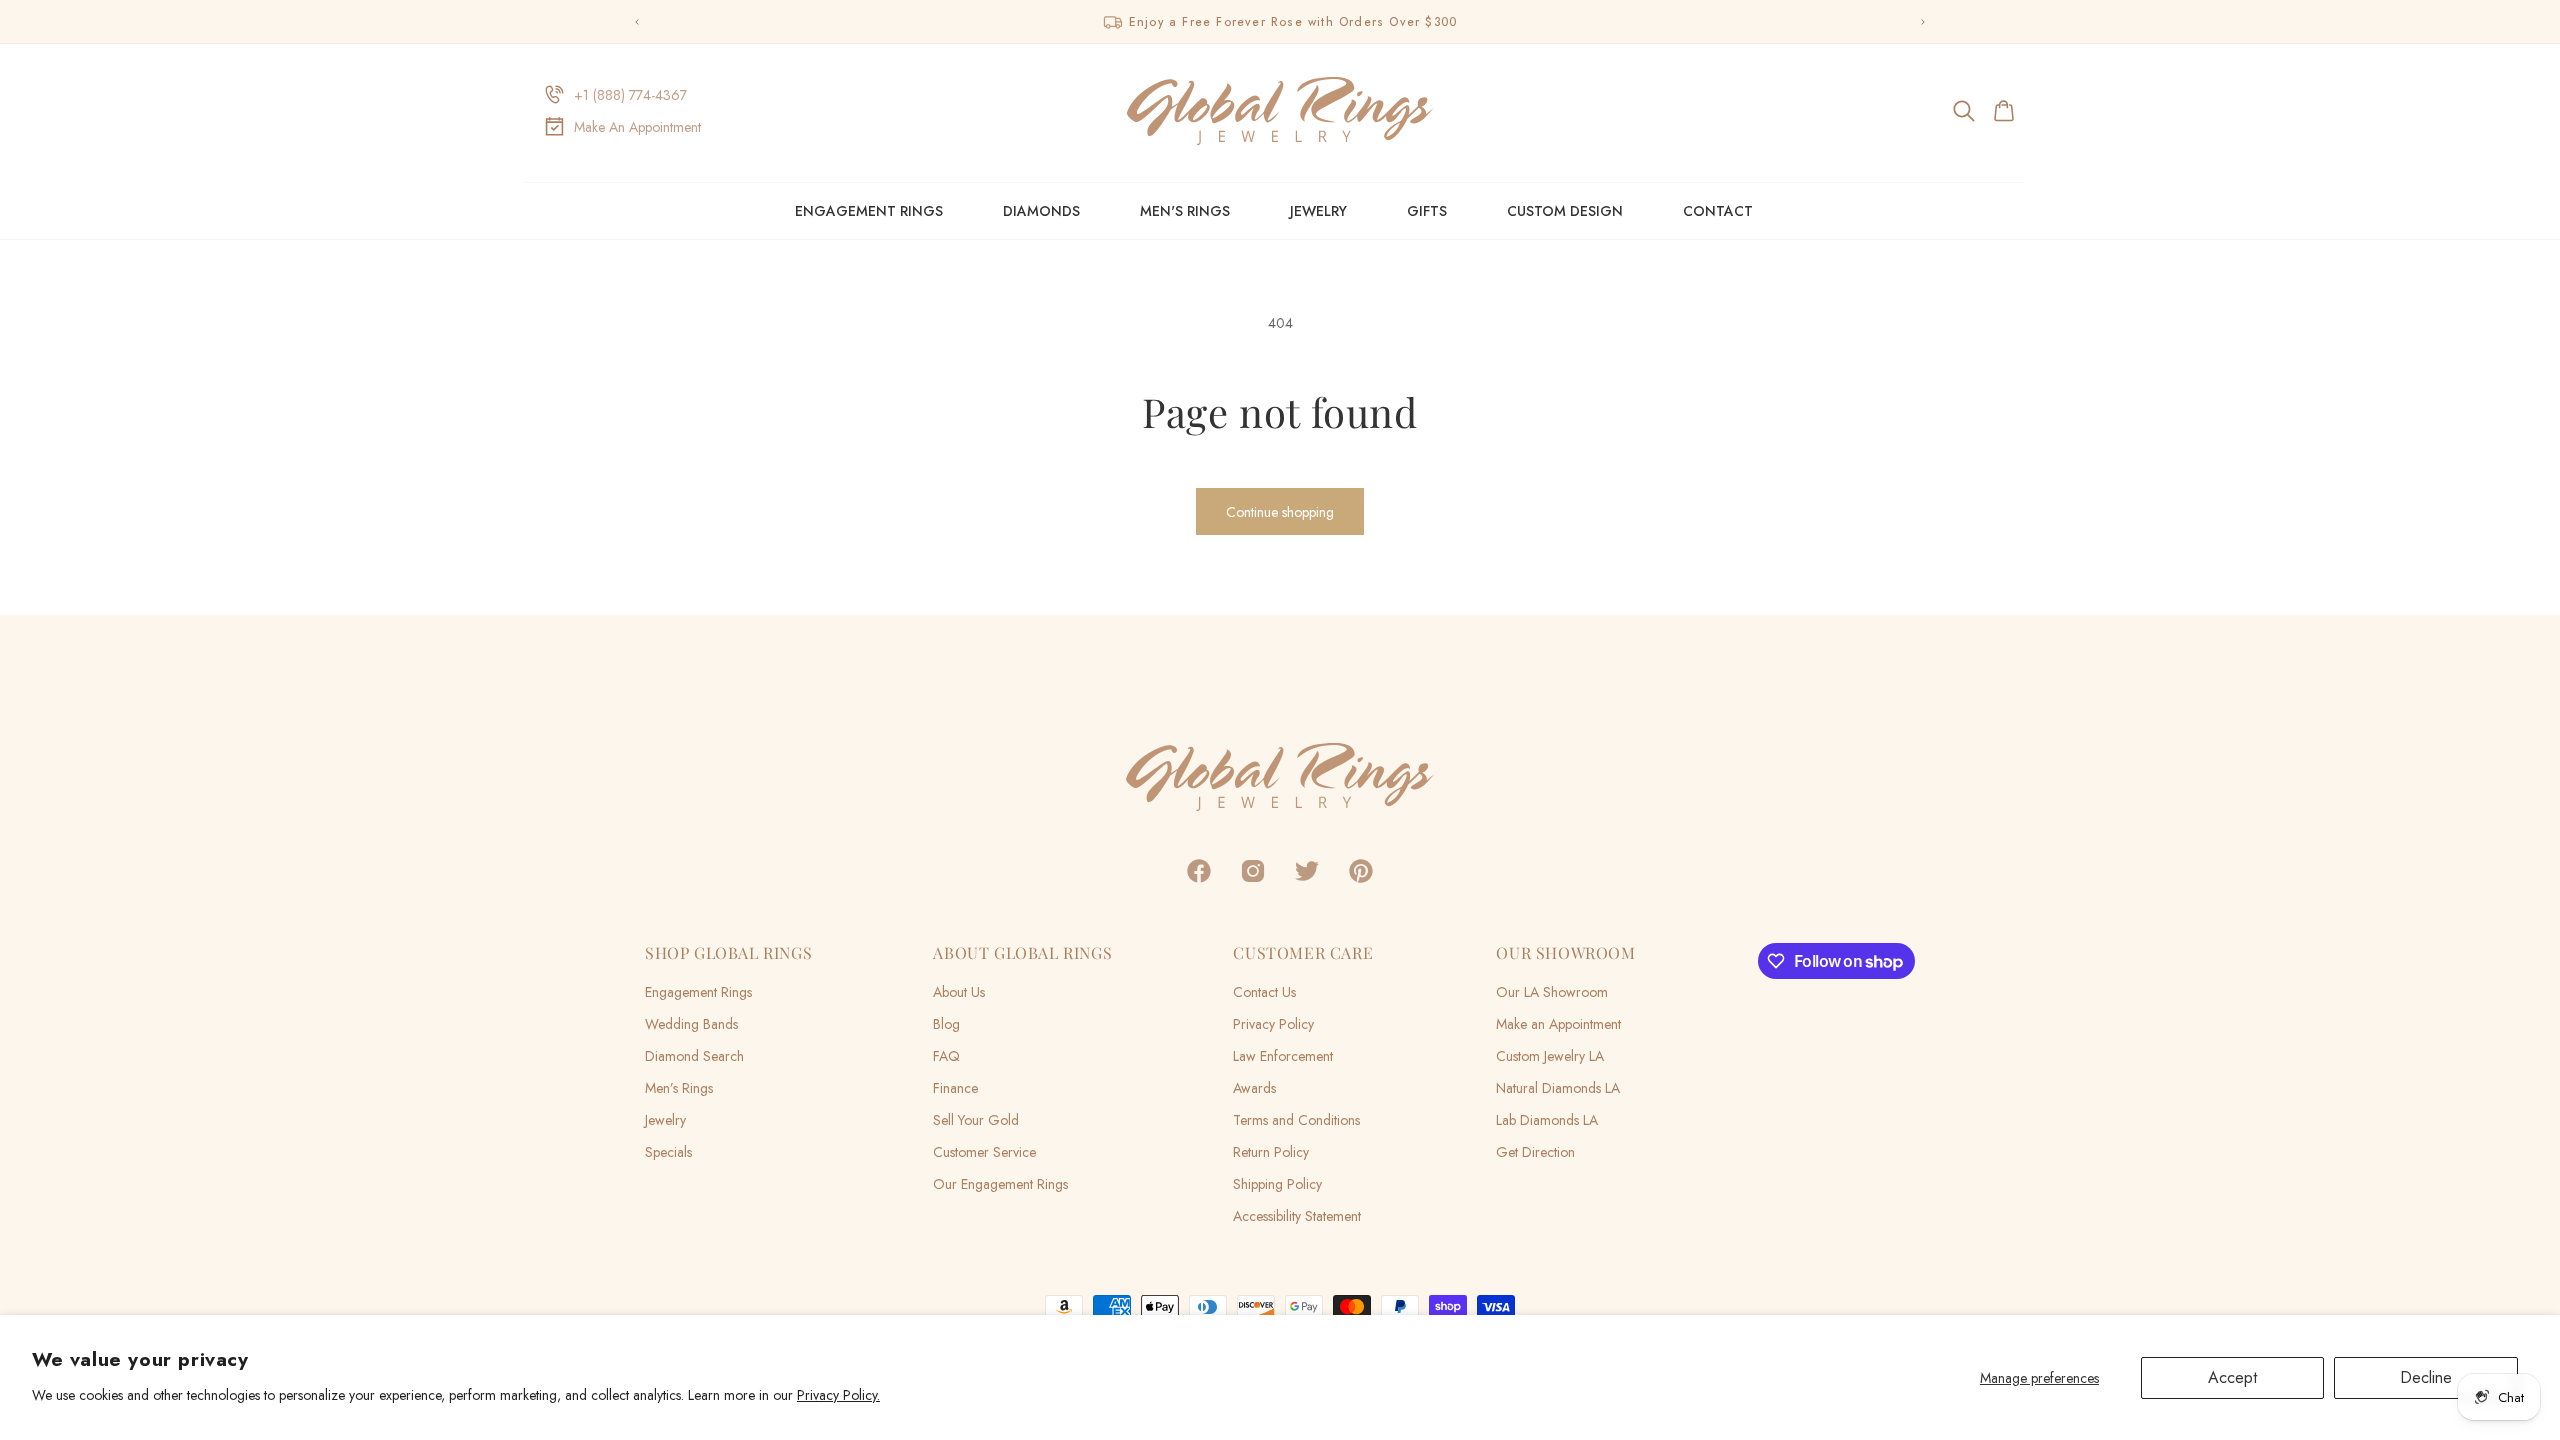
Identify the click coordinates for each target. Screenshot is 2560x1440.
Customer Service (984, 1152)
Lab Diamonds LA (1547, 1120)
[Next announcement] (1923, 22)
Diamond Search (694, 1056)
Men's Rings (1185, 211)
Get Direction (1535, 1152)
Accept (2232, 1377)
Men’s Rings (679, 1088)
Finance (955, 1088)
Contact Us (1264, 992)
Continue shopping (1280, 512)
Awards (1254, 1088)
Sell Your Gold (976, 1120)
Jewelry (1318, 211)
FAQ (946, 1056)
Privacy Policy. (838, 1395)
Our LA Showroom (1552, 992)
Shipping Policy (1277, 1184)
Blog (946, 1024)
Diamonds (1041, 211)
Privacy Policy (1273, 1024)
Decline (2426, 1377)
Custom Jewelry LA (1550, 1056)
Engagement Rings (869, 211)
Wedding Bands (691, 1024)
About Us (959, 992)
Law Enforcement (1283, 1056)
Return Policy (1271, 1152)
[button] (1965, 111)
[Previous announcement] (637, 22)
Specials (668, 1152)
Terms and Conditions (1296, 1120)
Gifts (1427, 211)
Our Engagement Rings (1000, 1184)
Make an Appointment (1558, 1024)
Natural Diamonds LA (1558, 1088)
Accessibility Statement (1297, 1216)
